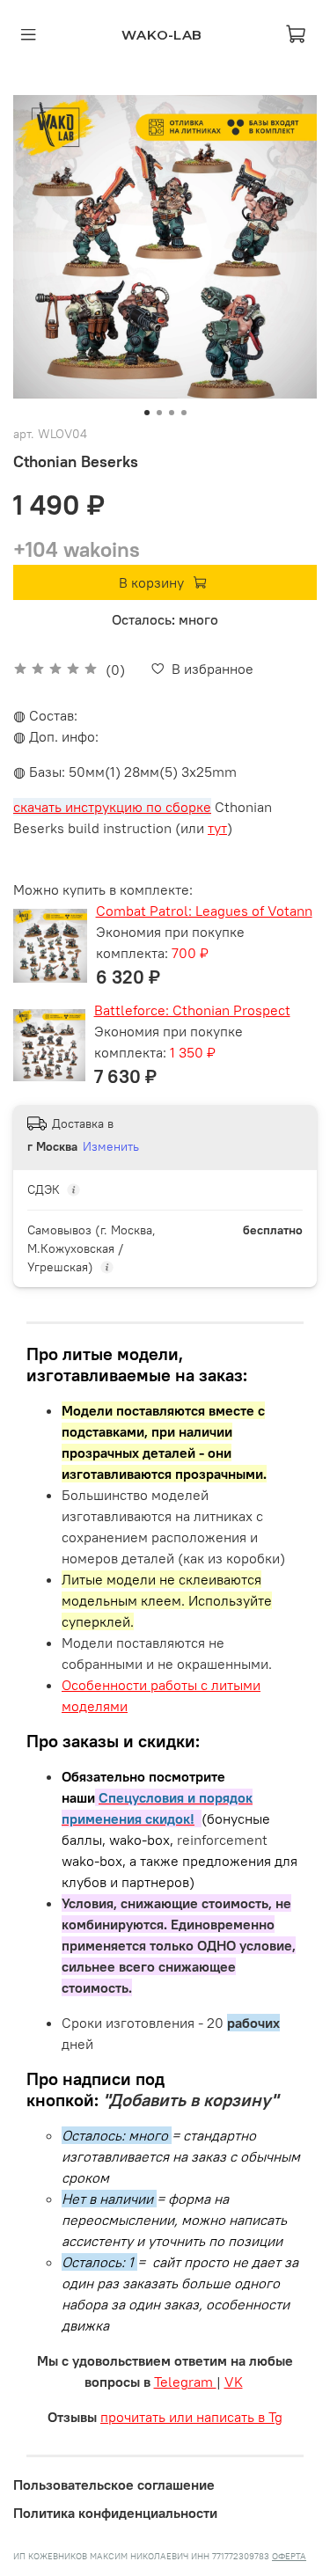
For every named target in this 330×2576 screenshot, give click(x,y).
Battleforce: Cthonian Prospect (192, 1010)
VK (234, 2382)
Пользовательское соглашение (114, 2485)
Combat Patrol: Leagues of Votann (204, 911)
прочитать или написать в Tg (191, 2417)
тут (217, 828)
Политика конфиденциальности (115, 2513)
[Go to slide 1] (147, 413)
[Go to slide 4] (184, 413)
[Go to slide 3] (172, 413)
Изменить (111, 1146)
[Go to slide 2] (159, 413)
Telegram (185, 2382)
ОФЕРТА (289, 2556)
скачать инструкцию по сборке (112, 807)
